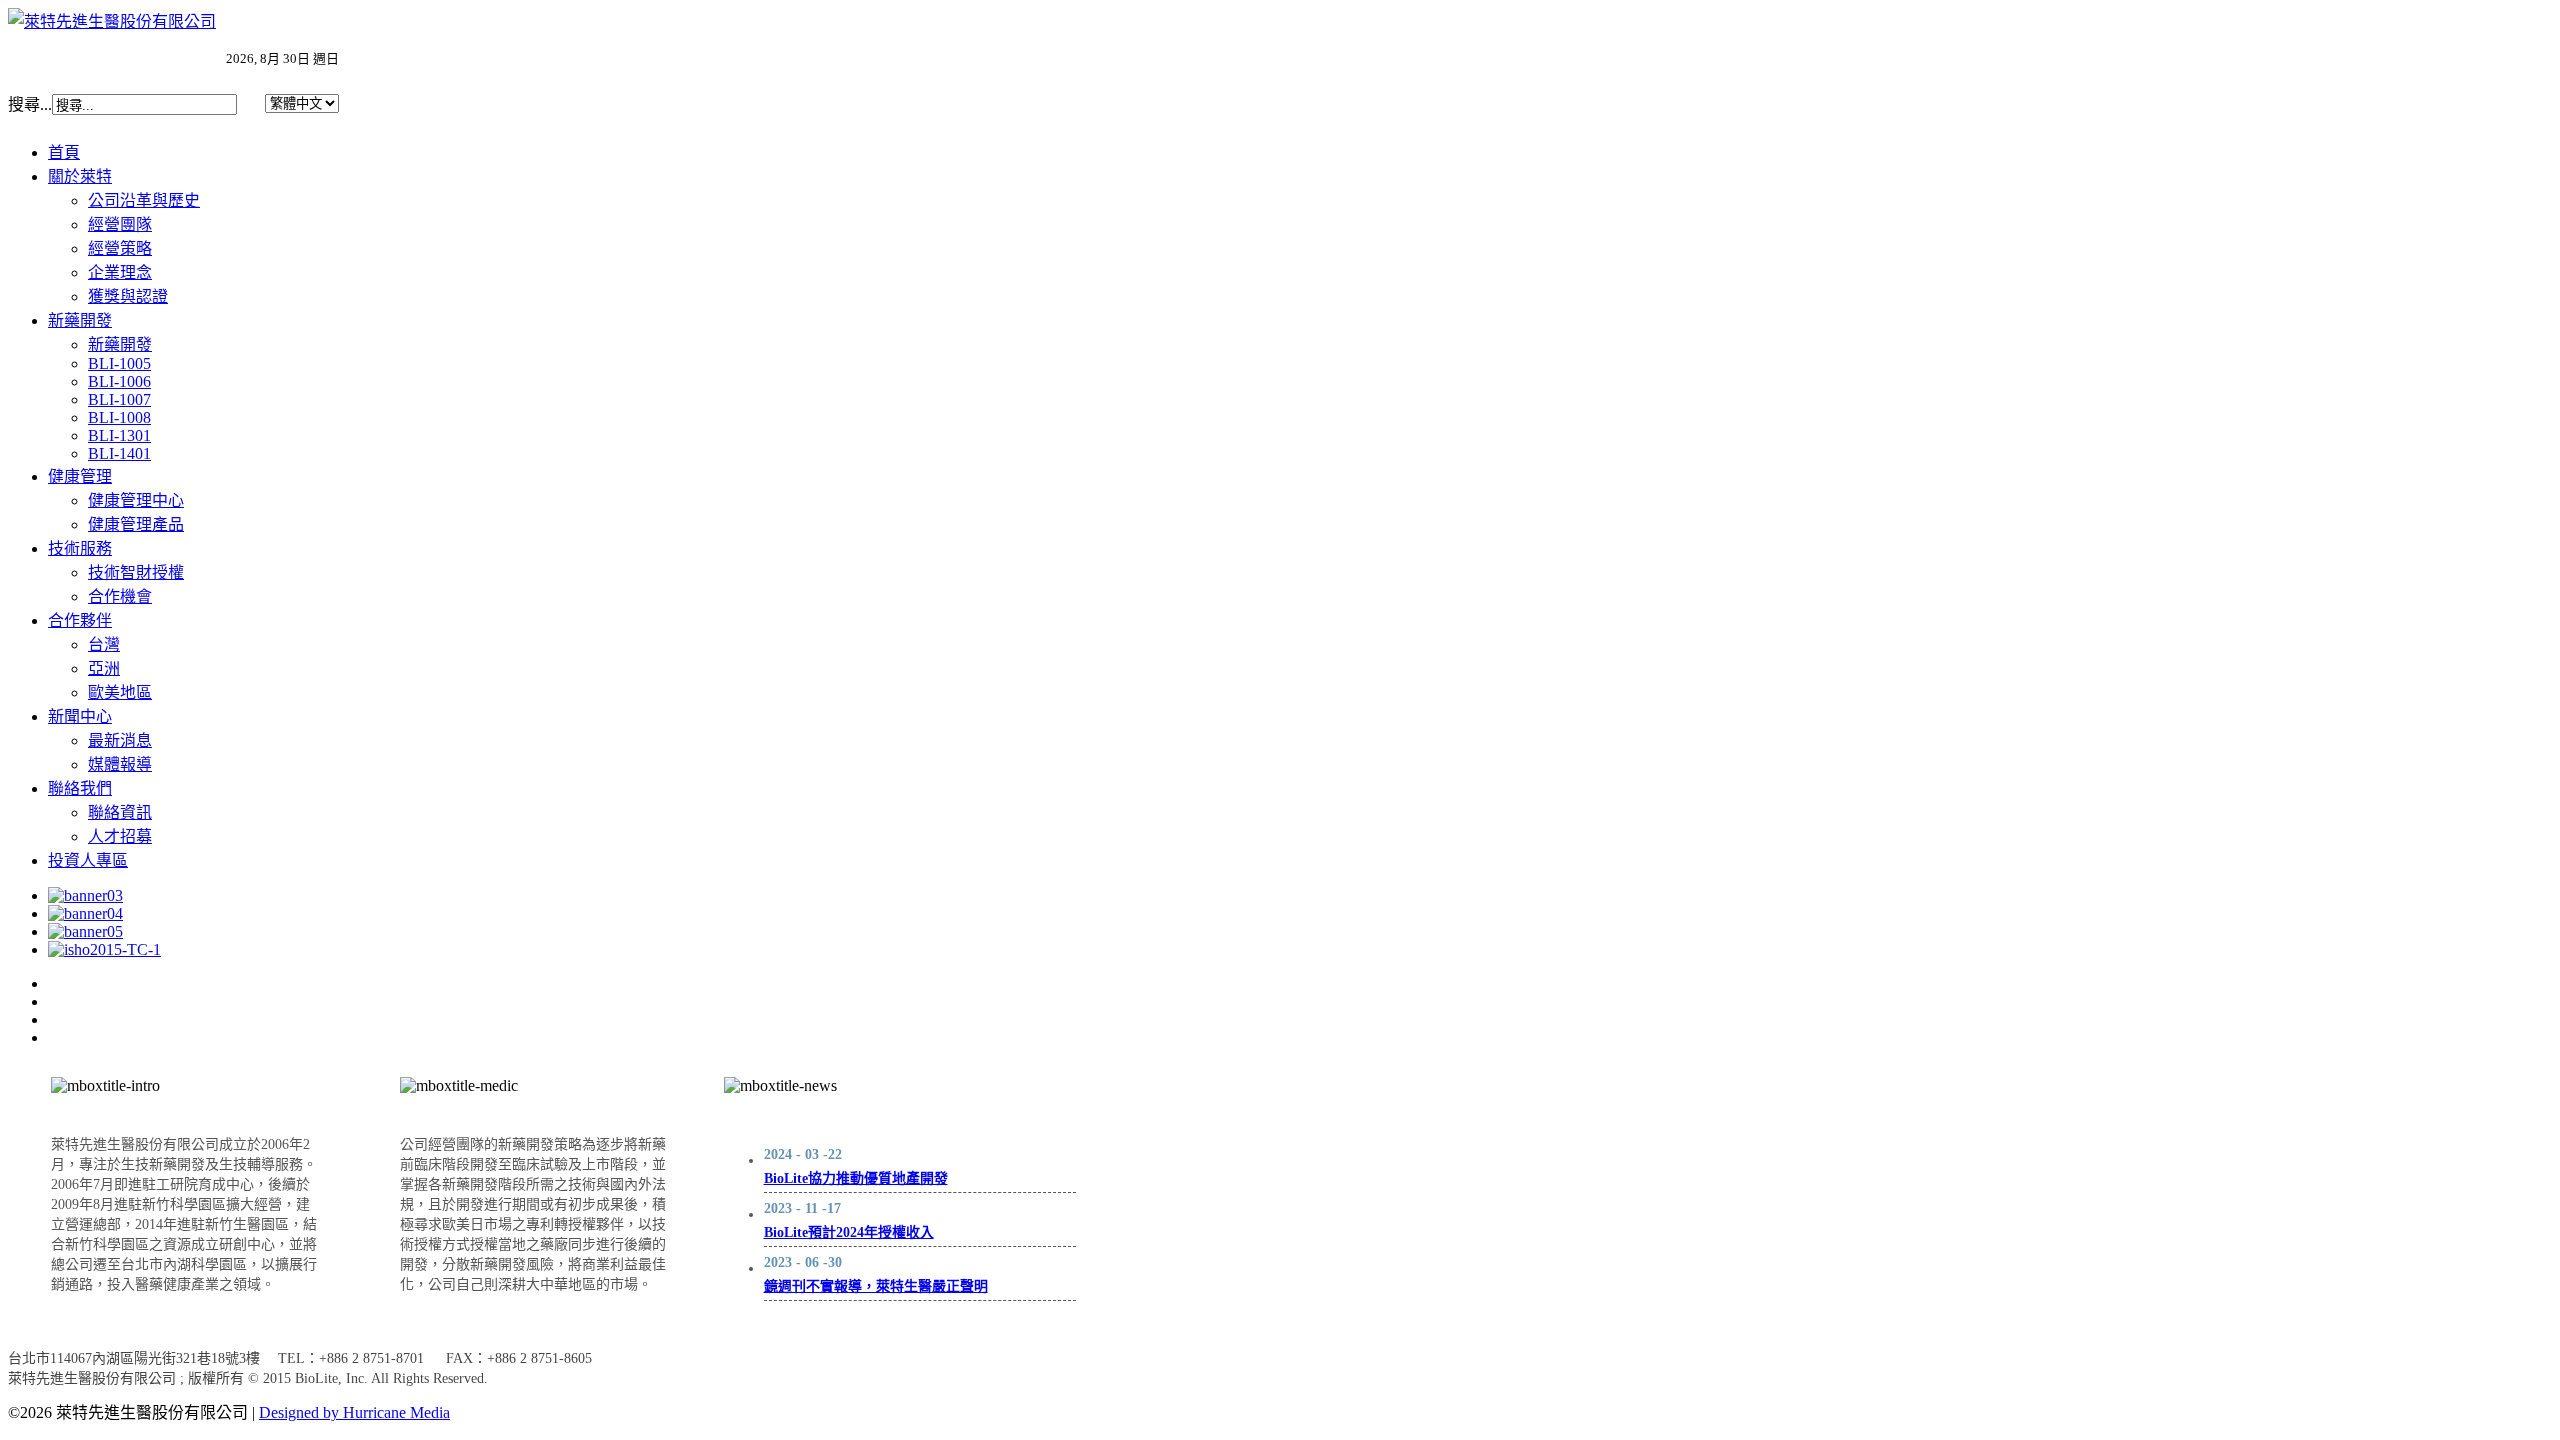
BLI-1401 (119, 453)
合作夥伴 (80, 620)
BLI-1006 (119, 381)
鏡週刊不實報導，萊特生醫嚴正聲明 (876, 1286)
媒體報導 (120, 764)
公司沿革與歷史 (144, 200)
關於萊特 (80, 176)
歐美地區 (120, 692)
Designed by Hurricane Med (349, 1412)
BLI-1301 (119, 435)
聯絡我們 (80, 788)
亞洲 (104, 668)
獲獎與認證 (128, 296)
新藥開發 (80, 320)
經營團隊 (120, 224)
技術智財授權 (136, 572)
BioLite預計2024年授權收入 (849, 1232)
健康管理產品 (136, 524)
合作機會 (120, 596)
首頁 (64, 152)
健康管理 (80, 476)
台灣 (104, 644)
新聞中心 (80, 716)
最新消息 (120, 740)
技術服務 (80, 548)
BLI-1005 (119, 363)
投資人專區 (88, 860)
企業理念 (120, 272)
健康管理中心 (136, 500)
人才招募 (120, 836)
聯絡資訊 (120, 812)
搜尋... (30, 104)
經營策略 (120, 248)
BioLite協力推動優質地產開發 (856, 1178)
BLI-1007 (119, 399)
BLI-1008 (119, 417)
